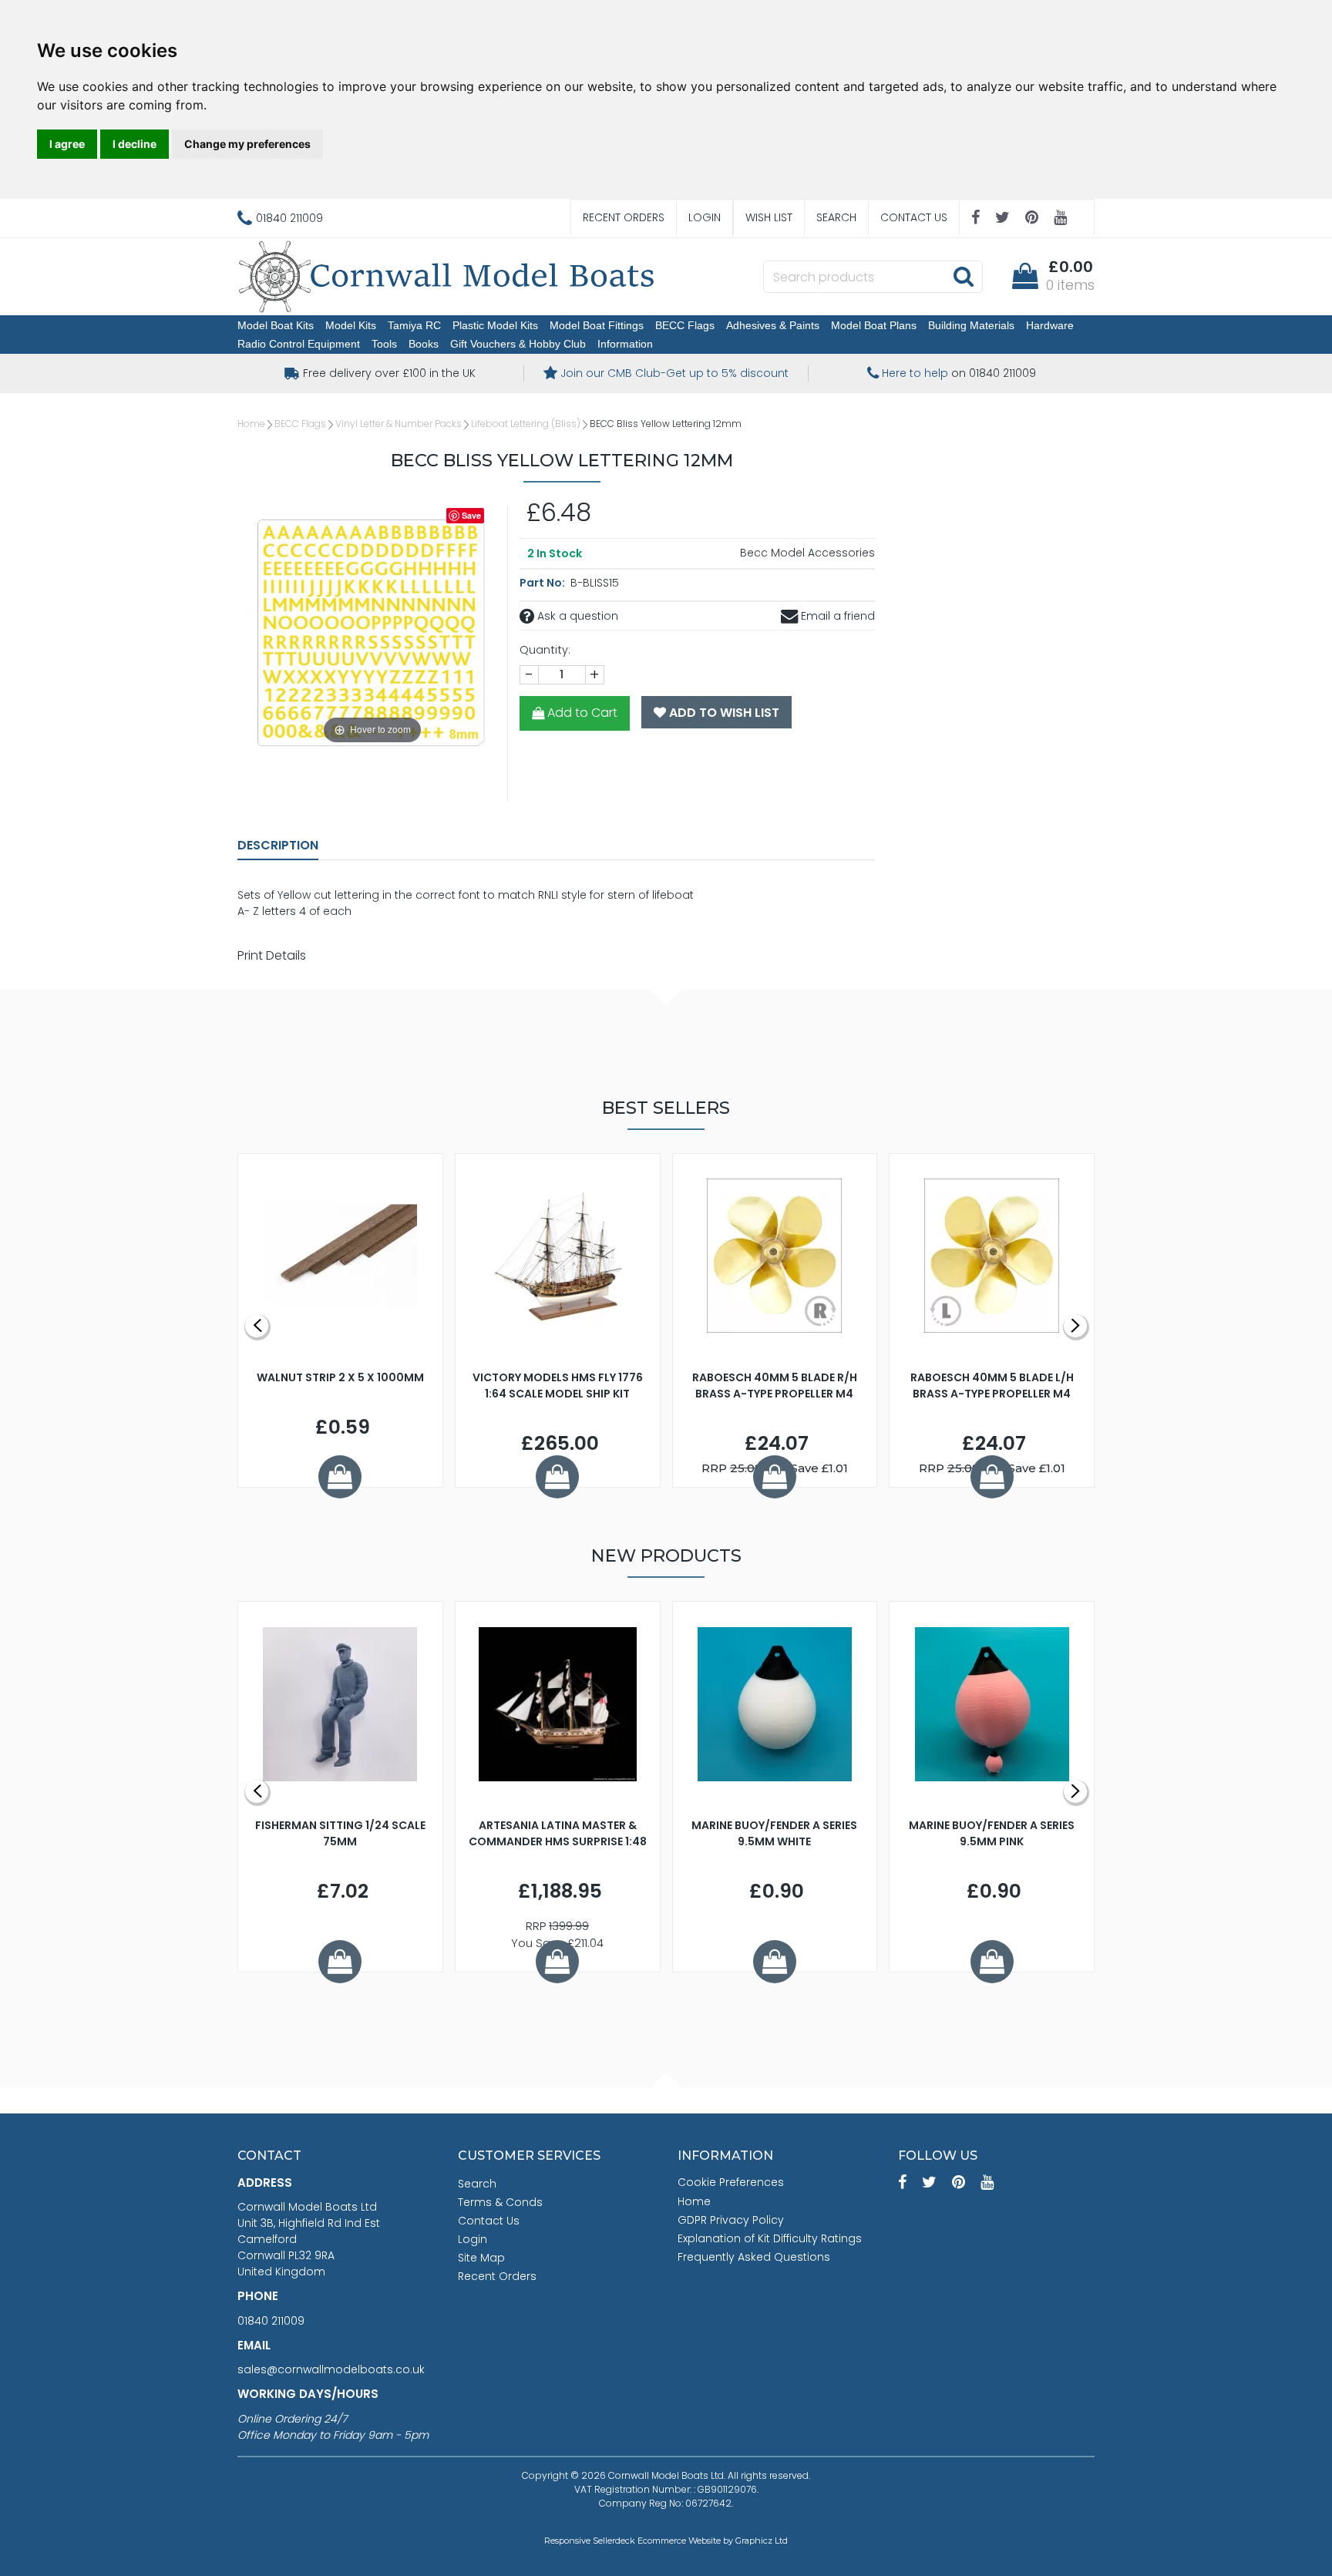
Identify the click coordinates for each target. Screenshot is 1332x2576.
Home (251, 424)
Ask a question (576, 616)
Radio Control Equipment (299, 344)
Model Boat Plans (874, 325)
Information (625, 344)
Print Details (272, 955)
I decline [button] (135, 144)
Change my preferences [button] (247, 144)
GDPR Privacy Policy (731, 2220)
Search (836, 217)
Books (424, 344)
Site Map (481, 2258)
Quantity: (545, 650)
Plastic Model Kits (495, 325)
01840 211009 (271, 2321)
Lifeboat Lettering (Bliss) (526, 424)
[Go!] (963, 276)
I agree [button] (67, 144)
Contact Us (914, 217)
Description (278, 845)
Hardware (1050, 325)
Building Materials (971, 325)
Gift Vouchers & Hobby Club (518, 344)
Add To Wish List (723, 713)
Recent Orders (624, 217)
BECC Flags (685, 325)
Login (705, 217)
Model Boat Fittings (597, 325)
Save (471, 515)
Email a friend (836, 616)
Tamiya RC (414, 325)
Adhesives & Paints (773, 325)
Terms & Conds (500, 2202)
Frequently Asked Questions (754, 2257)
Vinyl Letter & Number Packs (399, 424)
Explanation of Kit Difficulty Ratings (770, 2238)
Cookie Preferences (731, 2182)
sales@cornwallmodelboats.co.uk (331, 2369)
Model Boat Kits (276, 325)
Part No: (543, 583)
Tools (384, 344)
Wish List (769, 217)
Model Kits (351, 325)
